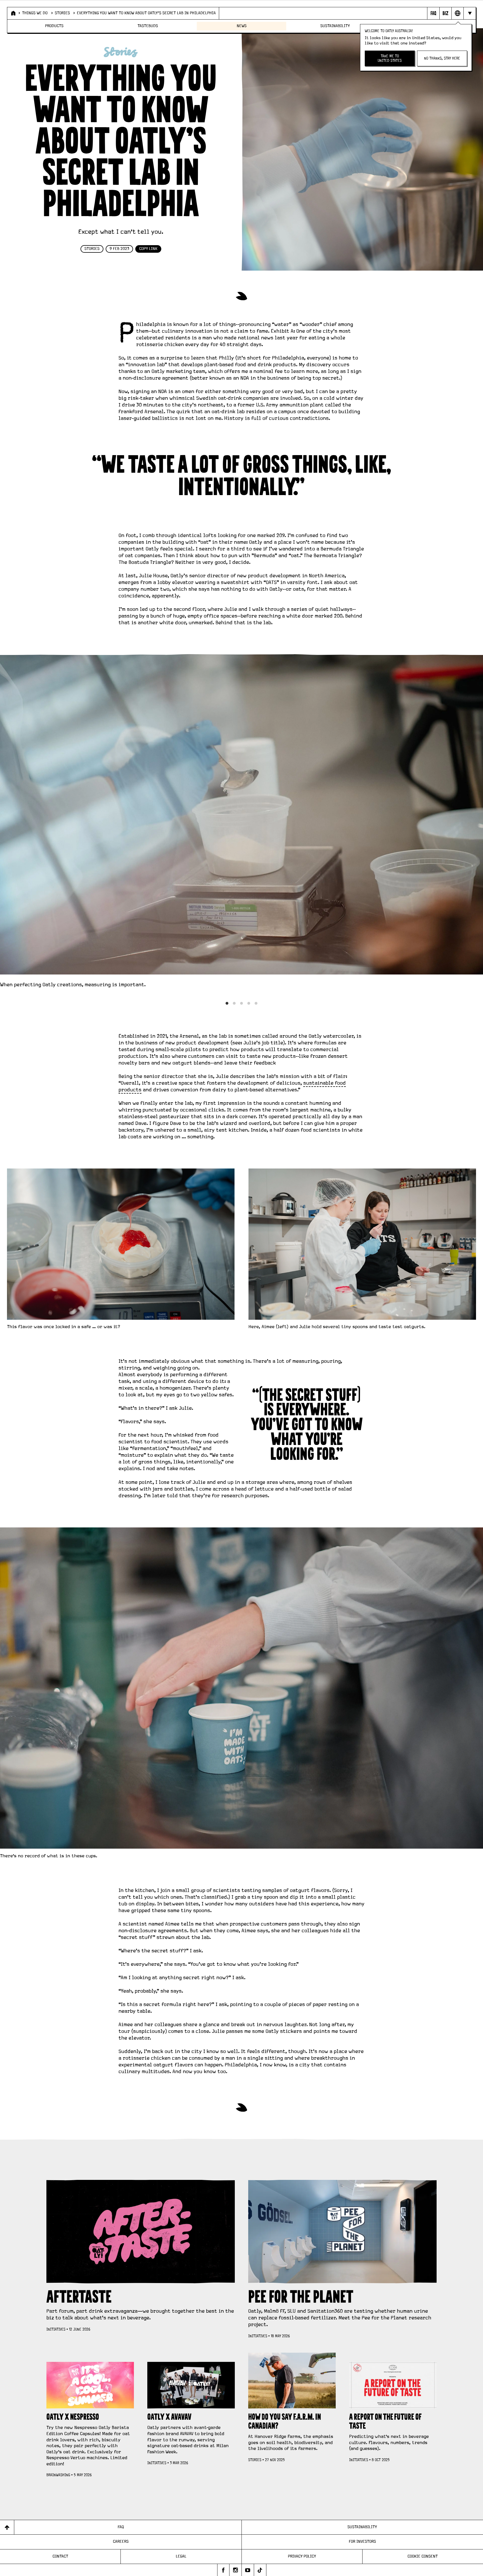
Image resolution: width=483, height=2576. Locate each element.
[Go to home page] (13, 13)
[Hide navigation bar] (469, 13)
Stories (62, 13)
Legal (181, 2556)
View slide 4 (249, 1003)
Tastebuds (148, 26)
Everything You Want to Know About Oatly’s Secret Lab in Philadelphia (146, 13)
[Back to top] (7, 2527)
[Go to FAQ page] (433, 13)
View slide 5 (256, 1003)
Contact (60, 2556)
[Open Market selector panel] (457, 13)
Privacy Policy (302, 2556)
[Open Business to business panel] (445, 13)
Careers (121, 2542)
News (242, 26)
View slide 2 (234, 1003)
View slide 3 (241, 1003)
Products (54, 26)
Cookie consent (423, 2556)
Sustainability (335, 26)
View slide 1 (227, 1003)
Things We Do (35, 13)
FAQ (121, 2527)
